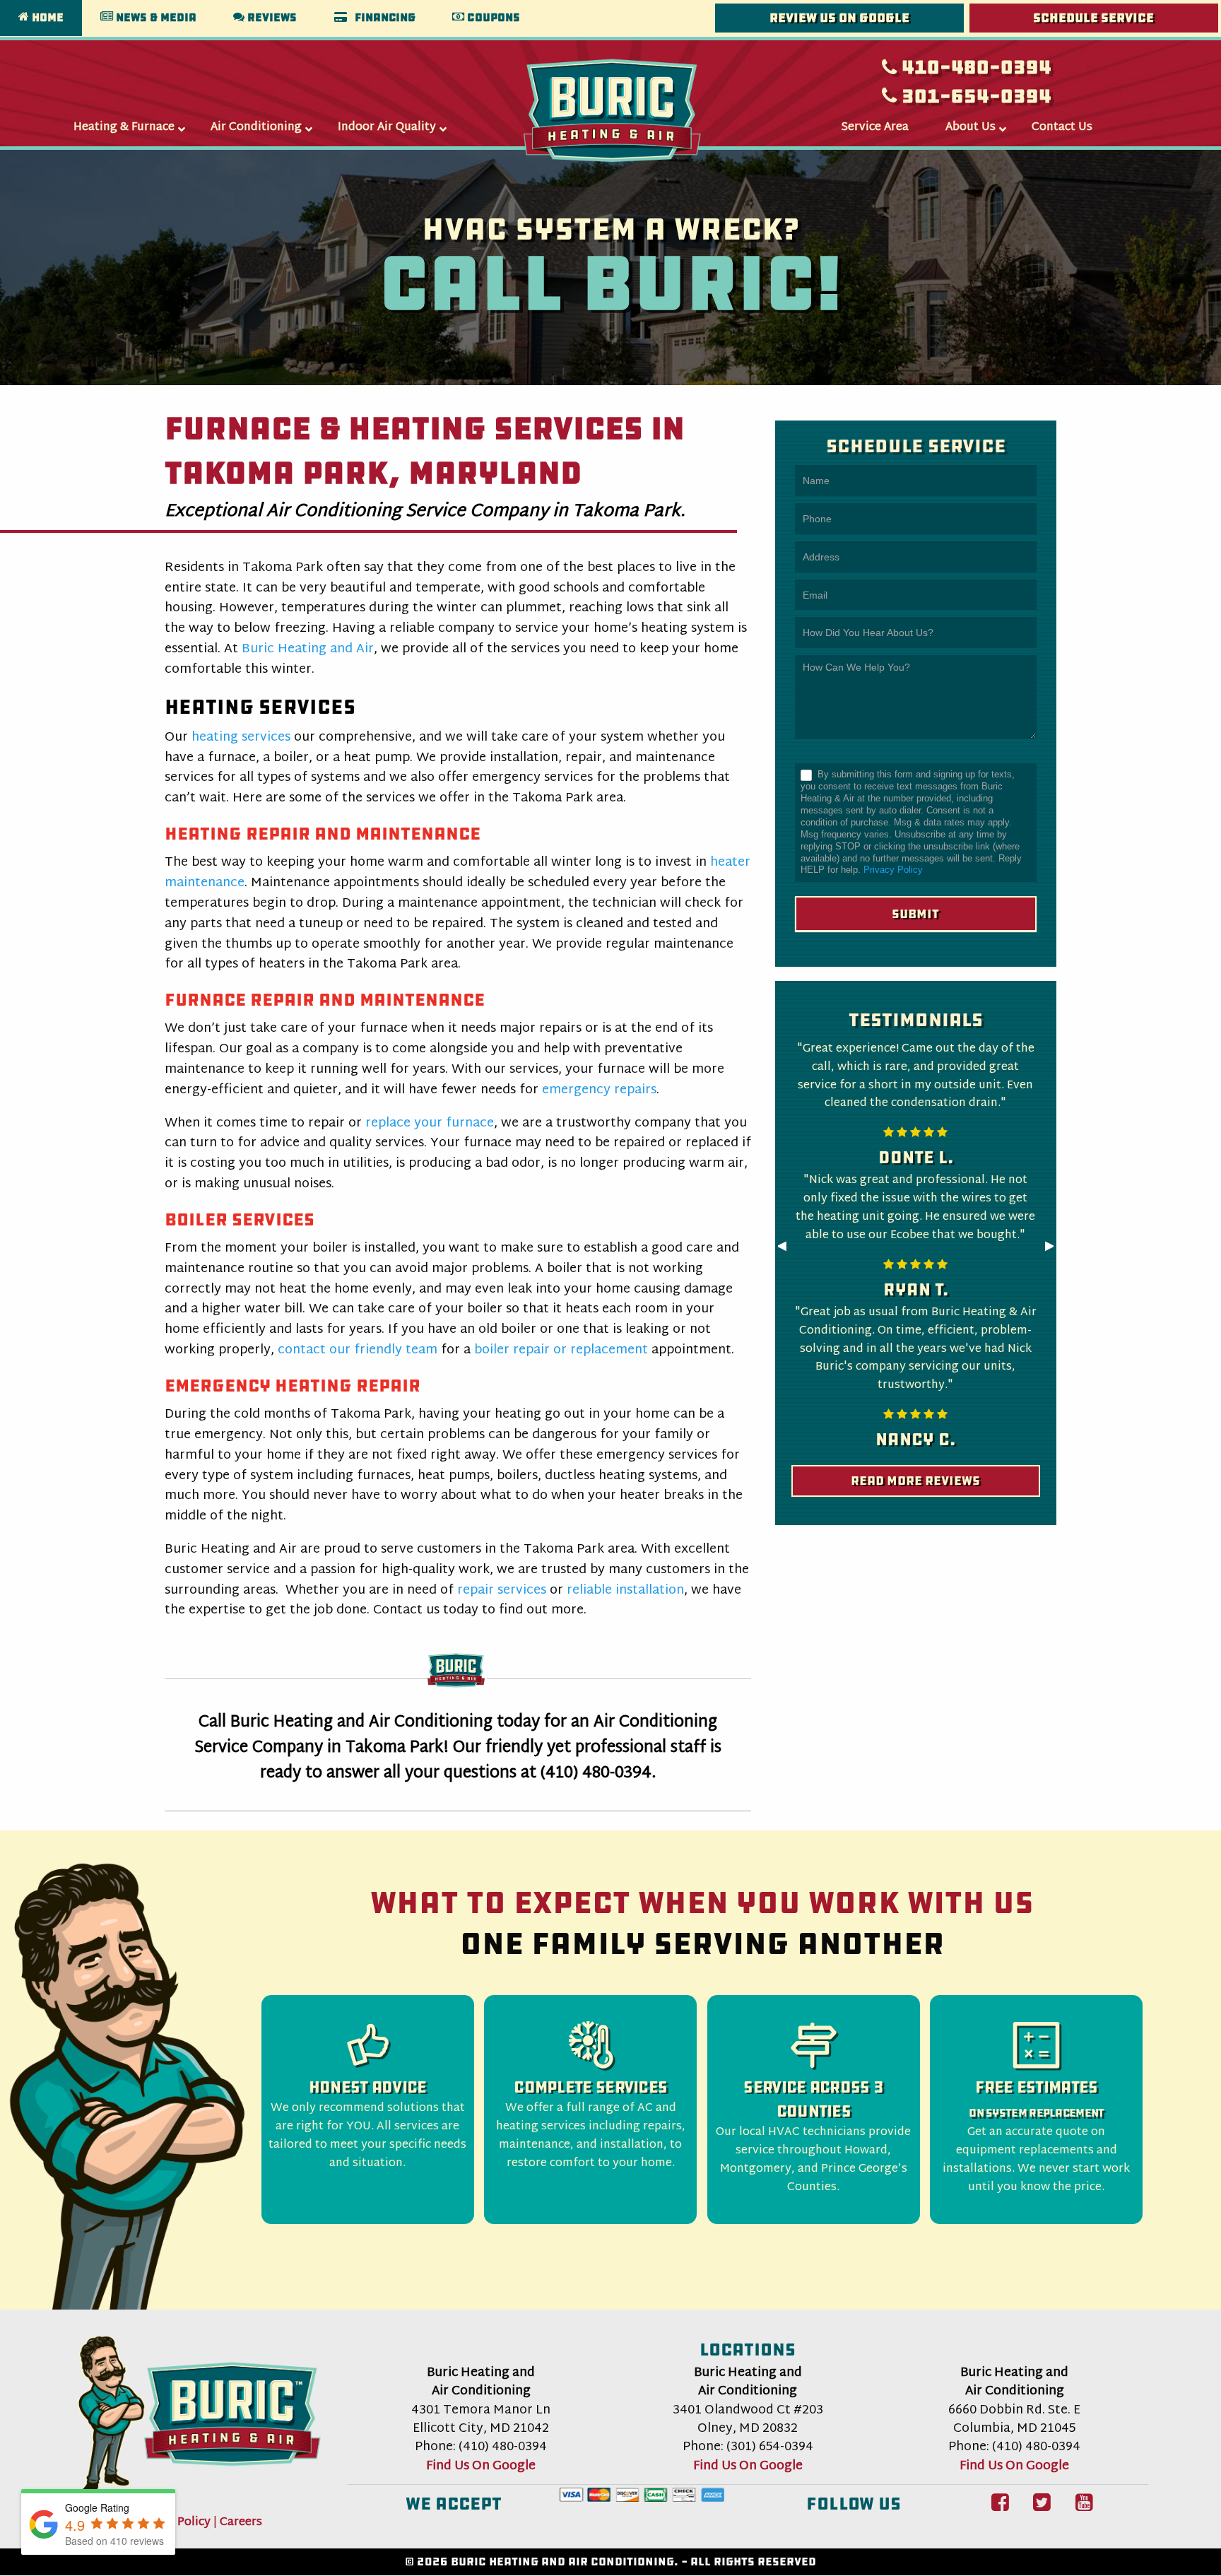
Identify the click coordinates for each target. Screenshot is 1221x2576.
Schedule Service (1093, 18)
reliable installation (625, 1590)
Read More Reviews (915, 1481)
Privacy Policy (893, 870)
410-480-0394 (974, 67)
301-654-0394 (974, 96)
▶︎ (1056, 1250)
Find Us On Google (481, 2466)
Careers (241, 2522)
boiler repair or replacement (561, 1350)
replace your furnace (430, 1123)
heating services (241, 737)
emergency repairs (599, 1090)
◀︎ (788, 1250)
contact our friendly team (358, 1350)
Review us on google (839, 18)
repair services (502, 1590)
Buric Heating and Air (308, 649)
